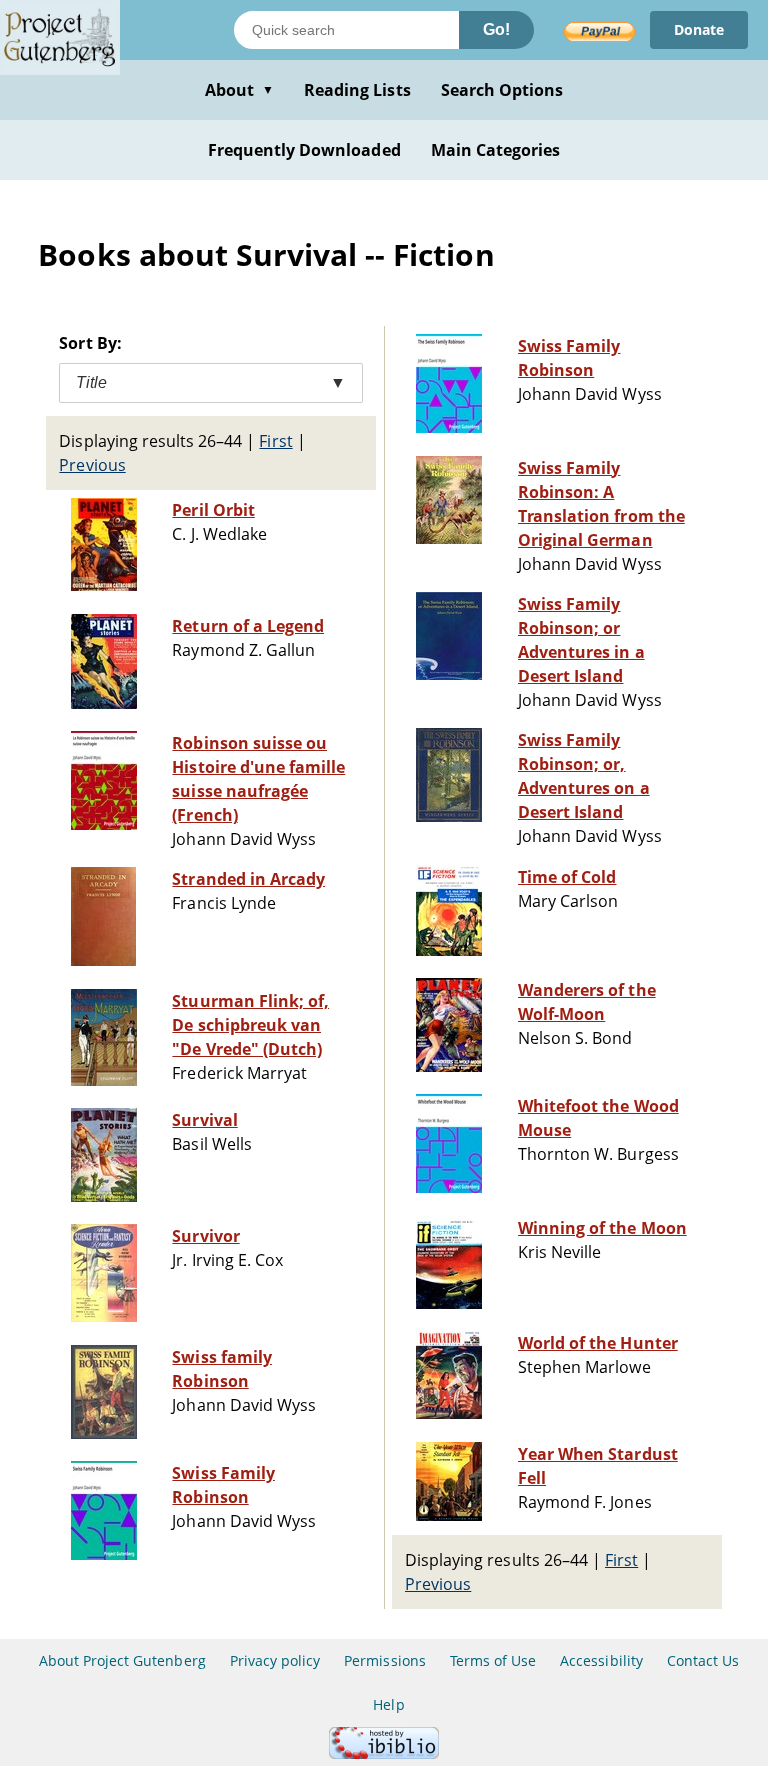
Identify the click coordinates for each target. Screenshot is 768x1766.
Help (388, 1704)
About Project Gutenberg (122, 1660)
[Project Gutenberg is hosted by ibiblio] (384, 1753)
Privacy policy (275, 1660)
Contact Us (703, 1660)
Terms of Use (493, 1660)
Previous (92, 465)
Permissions (384, 1660)
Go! (496, 29)
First (275, 441)
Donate (699, 29)
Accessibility (601, 1660)
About (239, 90)
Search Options (502, 90)
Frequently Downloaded (304, 150)
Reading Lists (357, 90)
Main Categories (496, 150)
